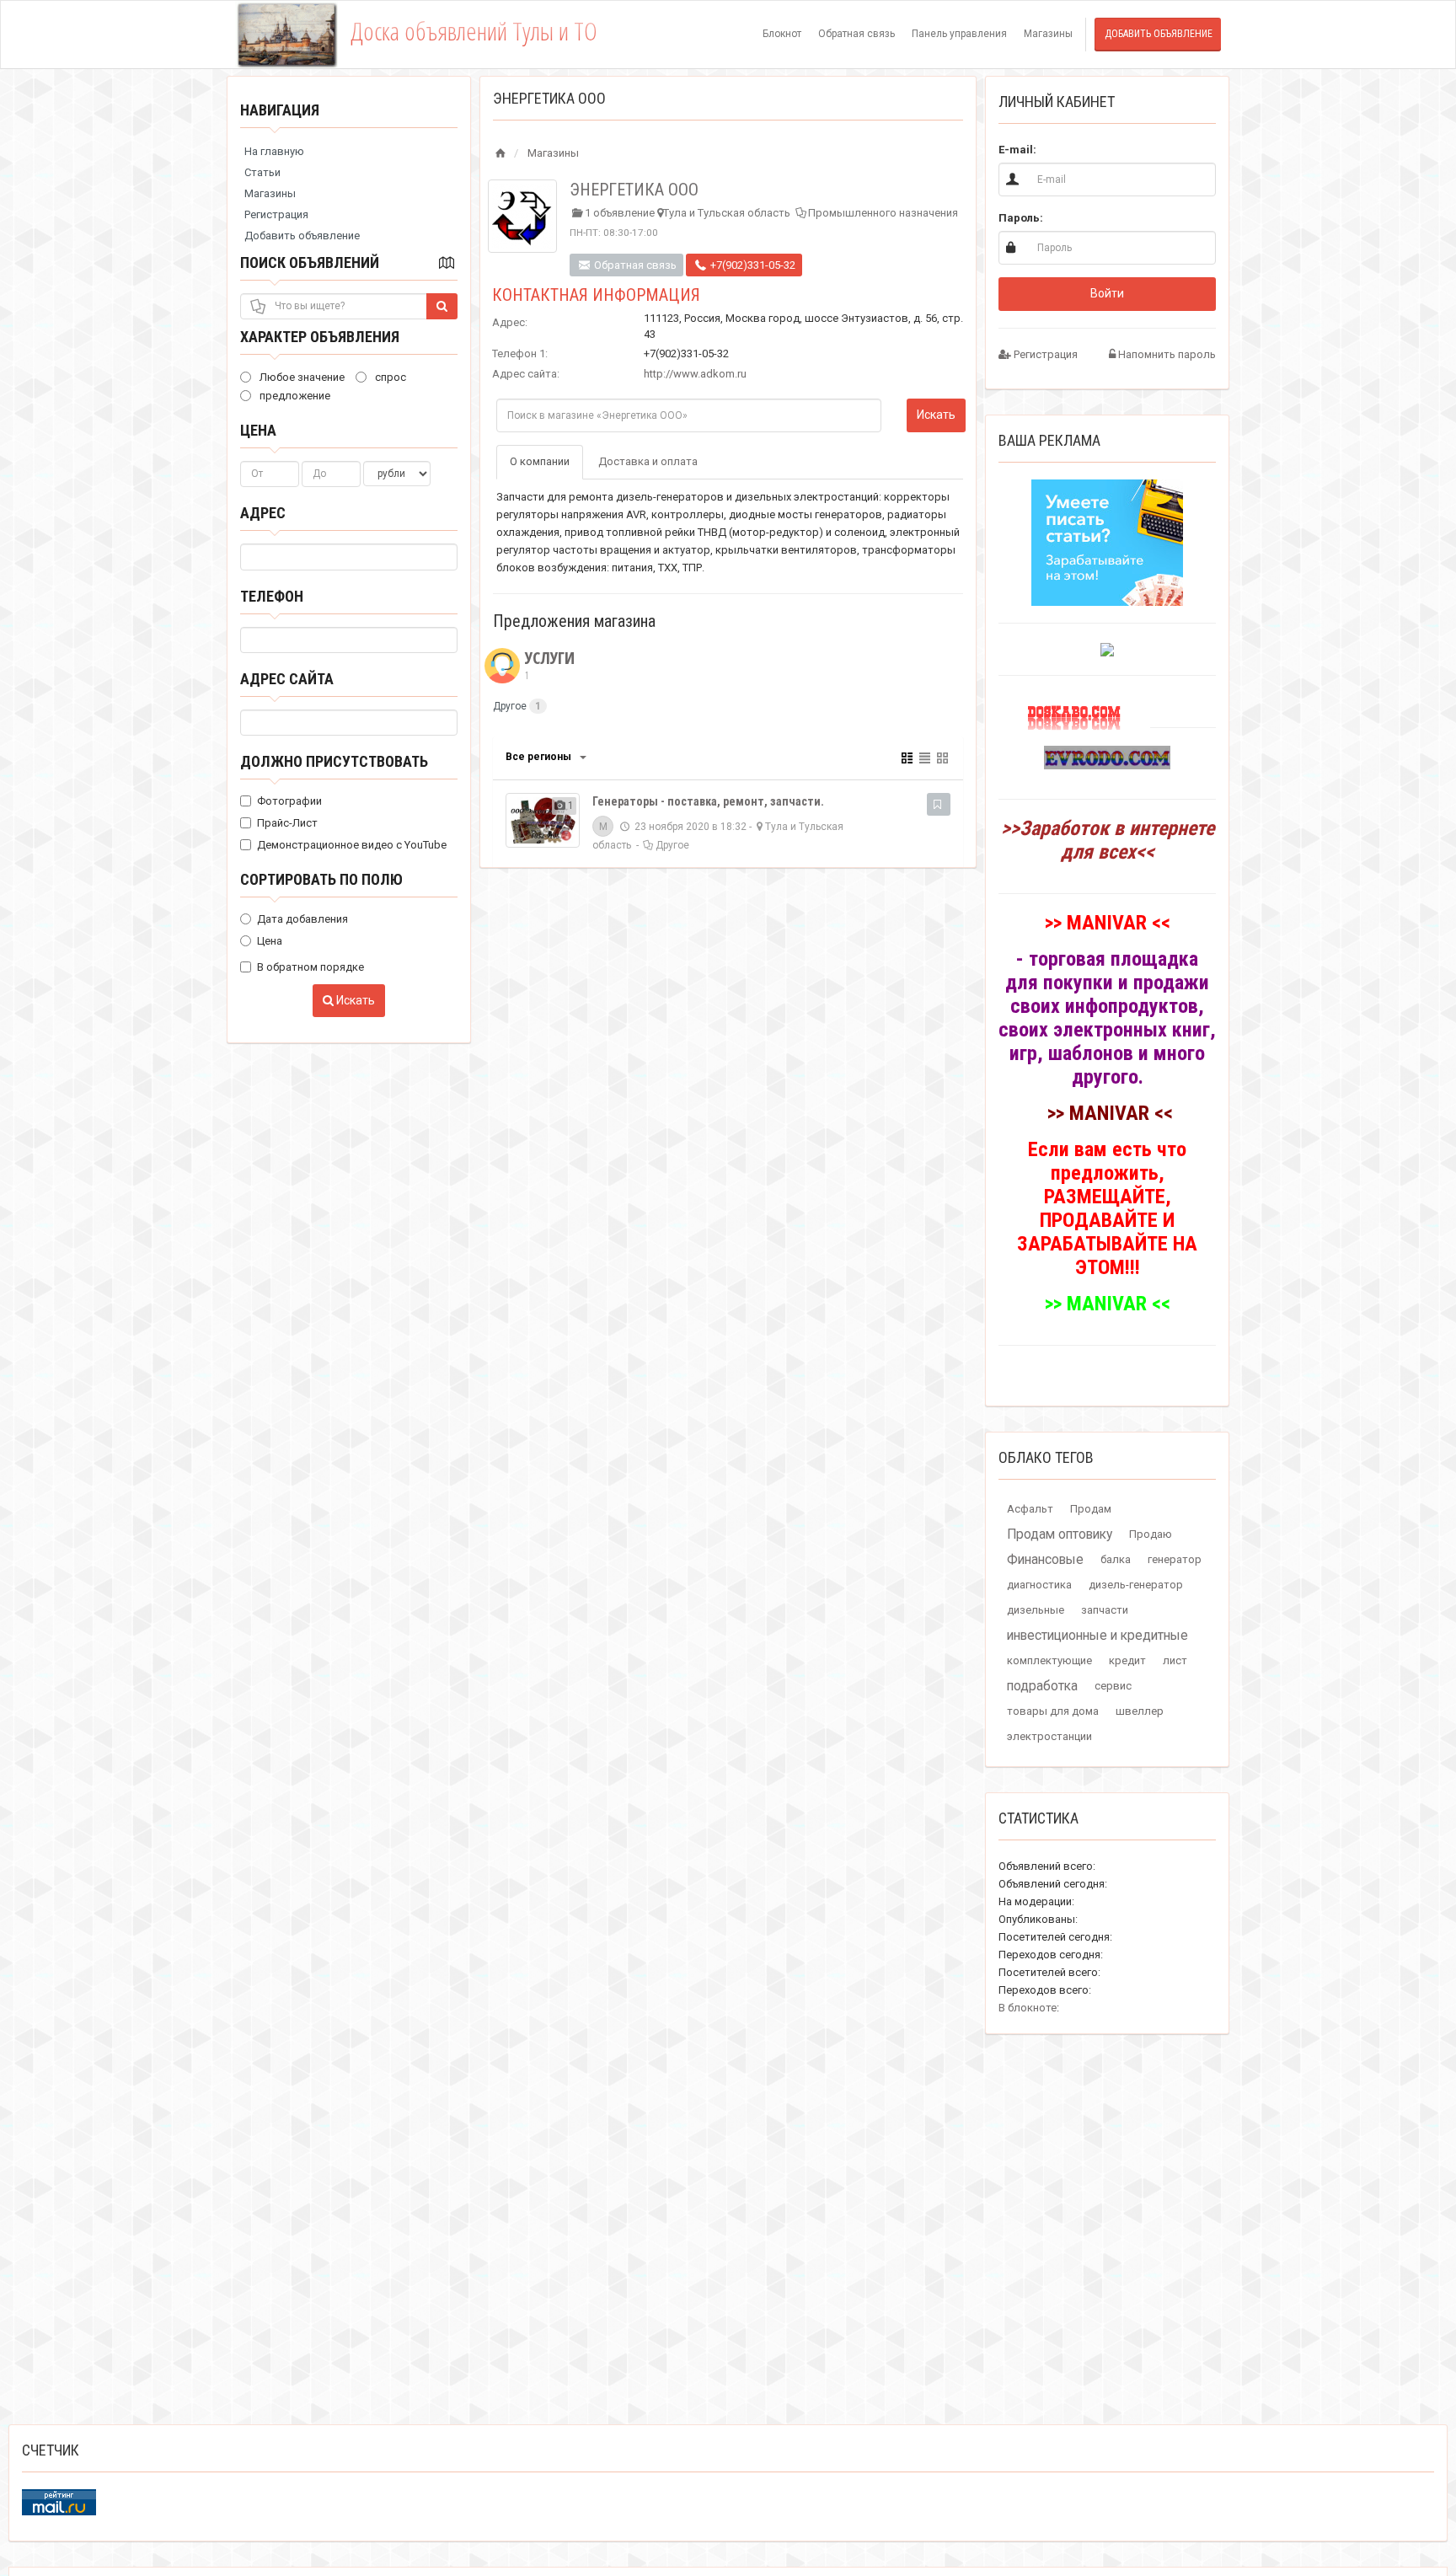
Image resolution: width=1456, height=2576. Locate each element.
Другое (510, 706)
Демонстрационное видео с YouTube (352, 845)
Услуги (550, 665)
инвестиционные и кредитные (1097, 1636)
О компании (540, 461)
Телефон (272, 596)
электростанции (1049, 1736)
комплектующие (1049, 1660)
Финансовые (1045, 1560)
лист (1175, 1660)
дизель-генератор (1136, 1585)
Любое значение (301, 377)
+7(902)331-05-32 (752, 265)
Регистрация (276, 214)
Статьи (262, 172)
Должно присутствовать (334, 761)
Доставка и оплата (648, 461)
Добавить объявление (1159, 34)
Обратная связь (856, 34)
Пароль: (1021, 218)
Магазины (1048, 34)
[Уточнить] (582, 757)
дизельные (1036, 1610)
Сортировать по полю (321, 879)
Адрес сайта (287, 679)
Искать (354, 1000)
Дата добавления (302, 919)
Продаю (1151, 1534)
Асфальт (1030, 1509)
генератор (1175, 1559)
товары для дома (1053, 1711)
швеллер (1140, 1711)
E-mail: (1017, 150)
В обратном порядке (310, 967)
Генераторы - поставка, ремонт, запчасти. (708, 801)
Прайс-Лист (287, 823)
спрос (389, 377)
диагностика (1039, 1585)
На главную (274, 151)
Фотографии (289, 801)
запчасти (1105, 1610)
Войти (1107, 293)
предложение (294, 396)
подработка (1042, 1686)
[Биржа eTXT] (1107, 541)
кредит (1127, 1660)
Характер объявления (320, 337)
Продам (1091, 1509)
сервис (1113, 1686)
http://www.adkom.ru (695, 374)
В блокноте (1028, 2008)
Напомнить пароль (1166, 354)
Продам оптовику (1060, 1534)
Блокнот (782, 34)
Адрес (263, 513)
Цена (258, 430)
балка (1116, 1559)
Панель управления (959, 34)
